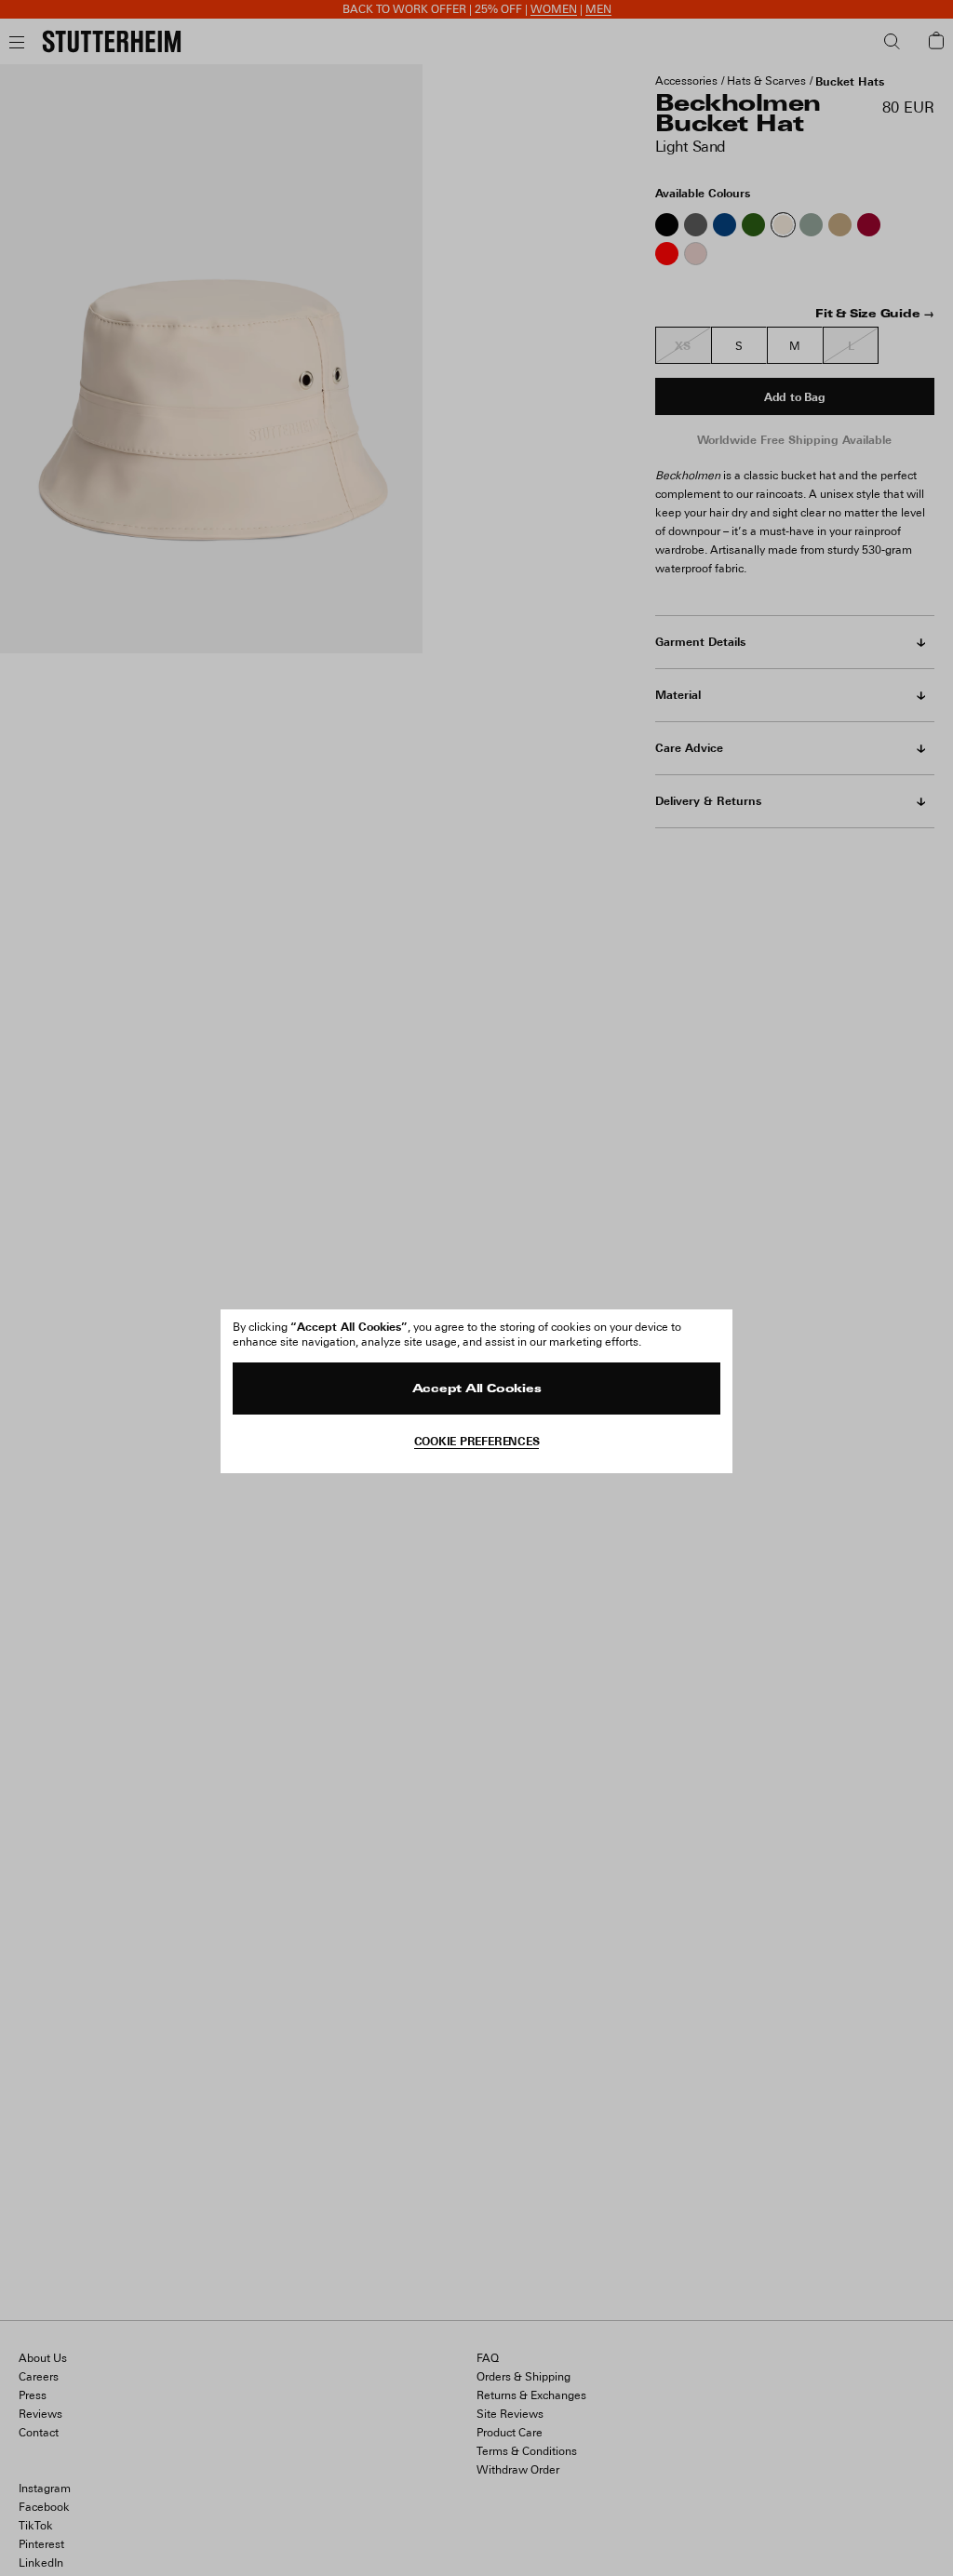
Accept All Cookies (477, 1389)
